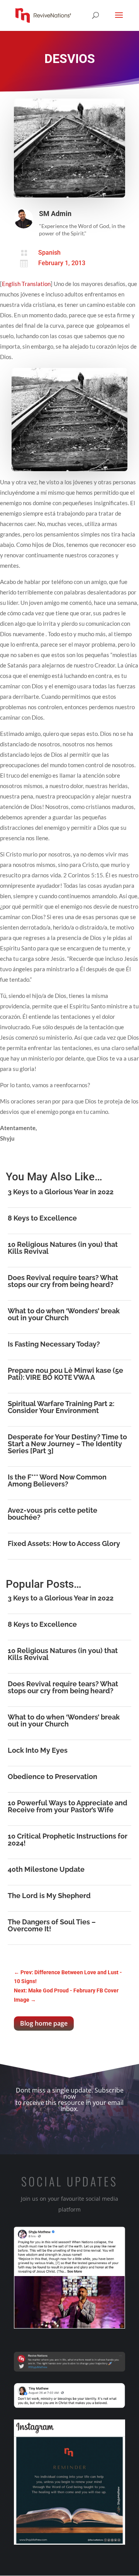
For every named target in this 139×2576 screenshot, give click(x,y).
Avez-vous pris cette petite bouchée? (53, 1514)
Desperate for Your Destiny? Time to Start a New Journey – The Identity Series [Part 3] (67, 1444)
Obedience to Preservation (53, 1777)
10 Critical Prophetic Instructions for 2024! (68, 1840)
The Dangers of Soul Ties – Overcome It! (52, 1925)
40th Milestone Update (46, 1869)
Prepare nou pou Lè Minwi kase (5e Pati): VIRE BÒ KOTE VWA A (65, 1374)
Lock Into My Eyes (38, 1750)
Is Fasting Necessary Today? (54, 1344)
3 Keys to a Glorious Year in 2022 (61, 1192)
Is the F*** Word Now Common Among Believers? (57, 1480)
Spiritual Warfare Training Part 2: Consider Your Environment (61, 1407)
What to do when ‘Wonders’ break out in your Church (64, 1314)
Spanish (49, 253)
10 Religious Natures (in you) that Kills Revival (63, 1248)
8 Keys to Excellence (42, 1218)
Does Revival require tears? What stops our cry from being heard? (63, 1281)
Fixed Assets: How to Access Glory (64, 1543)
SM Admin (55, 214)
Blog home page (44, 2023)
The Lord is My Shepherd (49, 1896)
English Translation (26, 284)
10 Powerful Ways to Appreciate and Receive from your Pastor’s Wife (68, 1806)
